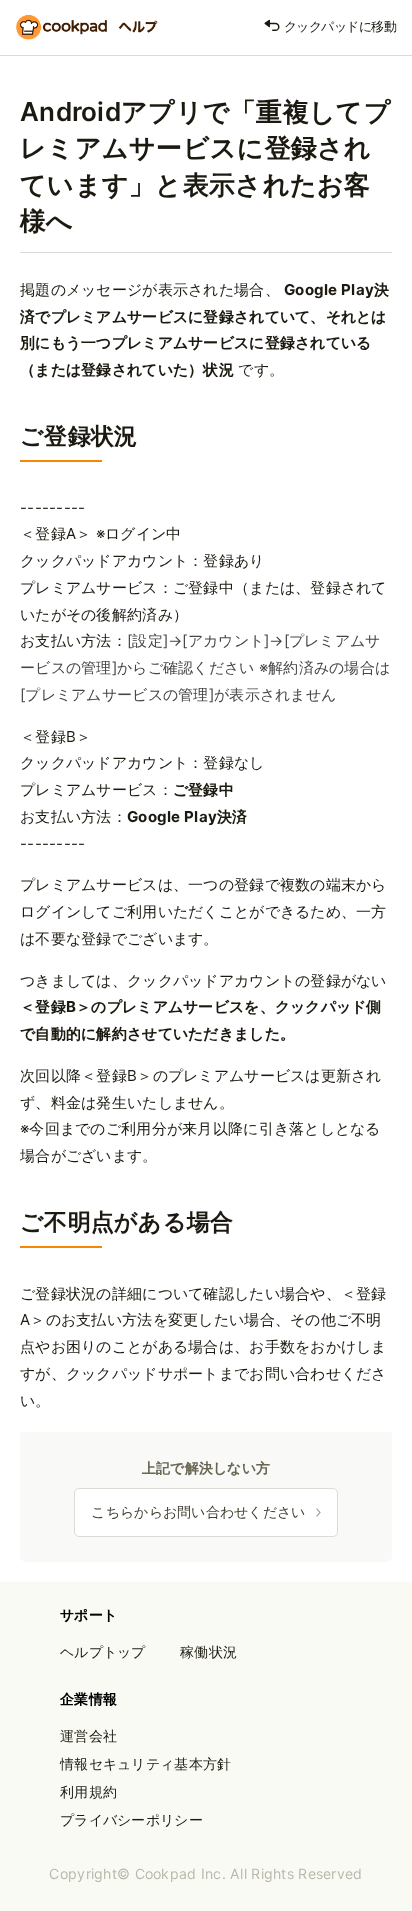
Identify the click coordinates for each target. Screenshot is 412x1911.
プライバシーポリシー (131, 1819)
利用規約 (88, 1791)
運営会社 (88, 1735)
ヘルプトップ (103, 1651)
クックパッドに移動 (338, 26)
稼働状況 (208, 1651)
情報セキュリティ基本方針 (145, 1763)
